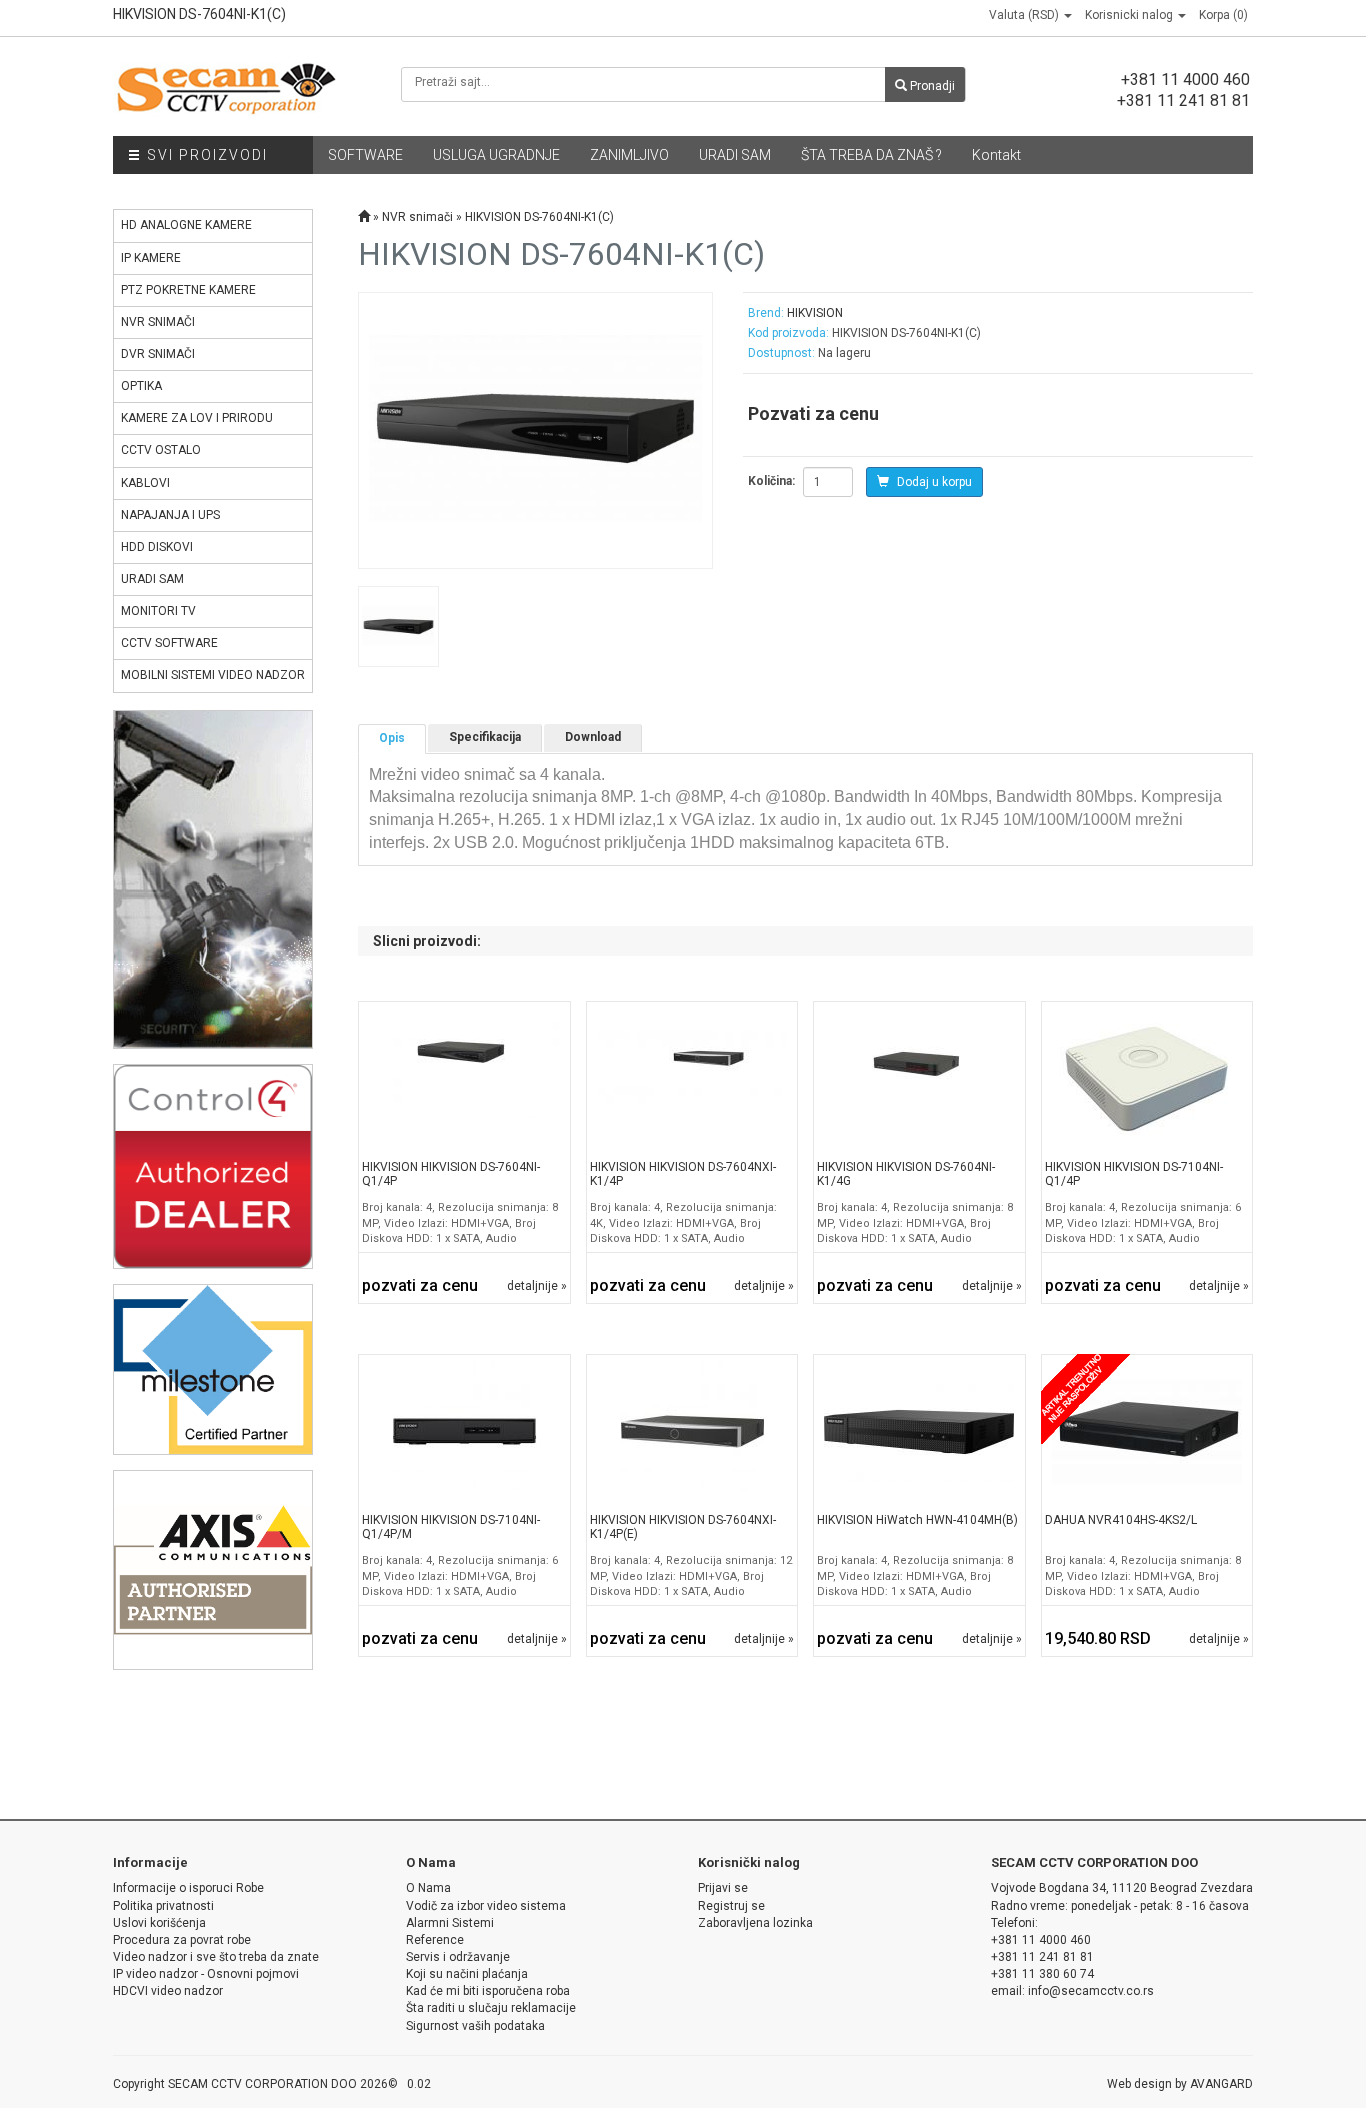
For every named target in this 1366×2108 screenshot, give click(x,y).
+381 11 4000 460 (1185, 79)
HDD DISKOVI (157, 547)
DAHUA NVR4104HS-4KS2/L (1121, 1520)
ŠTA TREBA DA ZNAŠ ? (871, 155)
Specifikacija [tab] (485, 737)
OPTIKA (141, 386)
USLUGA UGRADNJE (496, 155)
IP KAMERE (151, 258)
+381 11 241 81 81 (1183, 100)
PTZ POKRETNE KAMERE (188, 290)
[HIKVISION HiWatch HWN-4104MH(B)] (919, 1431)
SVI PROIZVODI (205, 155)
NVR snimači (417, 217)
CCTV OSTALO (161, 450)
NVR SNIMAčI (158, 322)
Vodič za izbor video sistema (486, 1906)
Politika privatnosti (163, 1906)
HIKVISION (815, 313)
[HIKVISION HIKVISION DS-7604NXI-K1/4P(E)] (692, 1431)
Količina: (771, 481)
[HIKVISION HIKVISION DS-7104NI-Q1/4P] (1147, 1078)
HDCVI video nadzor (168, 1991)
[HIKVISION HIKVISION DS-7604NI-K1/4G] (919, 1078)
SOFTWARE (365, 155)
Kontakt (996, 155)
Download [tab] (593, 737)
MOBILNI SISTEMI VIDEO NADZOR (213, 675)
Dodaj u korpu (933, 482)
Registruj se (731, 1906)
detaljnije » (537, 1286)
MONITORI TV (158, 611)
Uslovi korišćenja (159, 1923)
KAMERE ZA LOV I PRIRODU (197, 418)
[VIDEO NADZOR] (213, 879)
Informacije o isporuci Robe (188, 1888)
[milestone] (213, 1368)
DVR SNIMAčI (158, 354)
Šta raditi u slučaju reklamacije (491, 2008)
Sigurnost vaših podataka (475, 2026)
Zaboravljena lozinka (755, 1923)
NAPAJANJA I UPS (170, 515)
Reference (435, 1940)
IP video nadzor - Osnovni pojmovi (206, 1974)
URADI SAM (735, 155)
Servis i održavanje (458, 1957)
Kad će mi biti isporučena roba (488, 1991)
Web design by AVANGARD (1180, 2084)
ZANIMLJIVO (629, 155)
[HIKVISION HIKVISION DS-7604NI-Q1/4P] (464, 1078)
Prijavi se (723, 1888)
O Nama (428, 1888)
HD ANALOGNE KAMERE (186, 225)
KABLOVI (145, 483)
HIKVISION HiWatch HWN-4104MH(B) (917, 1520)
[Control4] (213, 1166)
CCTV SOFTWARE (169, 643)
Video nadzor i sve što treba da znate (216, 1957)
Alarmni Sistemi (450, 1923)
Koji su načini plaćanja (467, 1974)
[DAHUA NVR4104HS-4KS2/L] (1147, 1431)
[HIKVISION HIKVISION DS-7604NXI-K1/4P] (692, 1078)
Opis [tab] (392, 738)
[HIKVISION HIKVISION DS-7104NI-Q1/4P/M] (464, 1431)
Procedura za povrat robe (182, 1940)
